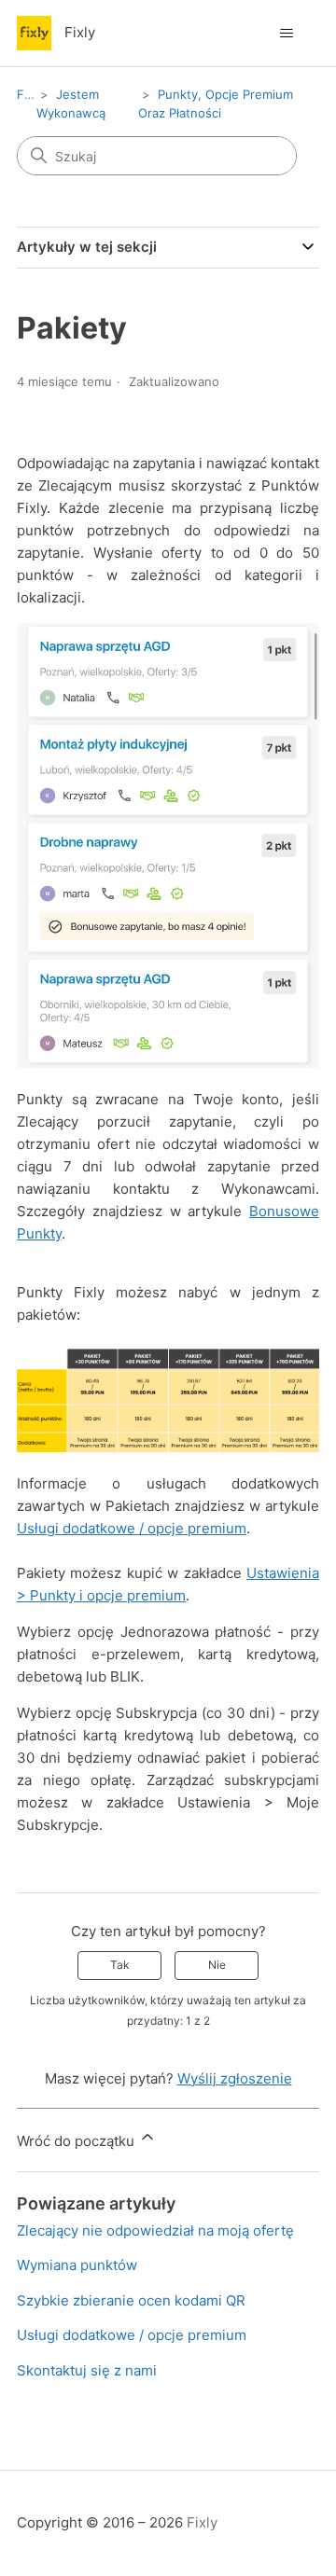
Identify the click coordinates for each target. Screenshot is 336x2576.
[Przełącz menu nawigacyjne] (286, 34)
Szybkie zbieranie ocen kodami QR (131, 2300)
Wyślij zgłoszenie (235, 2078)
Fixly (30, 94)
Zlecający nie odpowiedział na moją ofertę (155, 2230)
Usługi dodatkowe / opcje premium (132, 1528)
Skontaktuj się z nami (87, 2370)
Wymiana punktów (77, 2265)
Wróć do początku (77, 2141)
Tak (120, 1965)
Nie (217, 1965)
